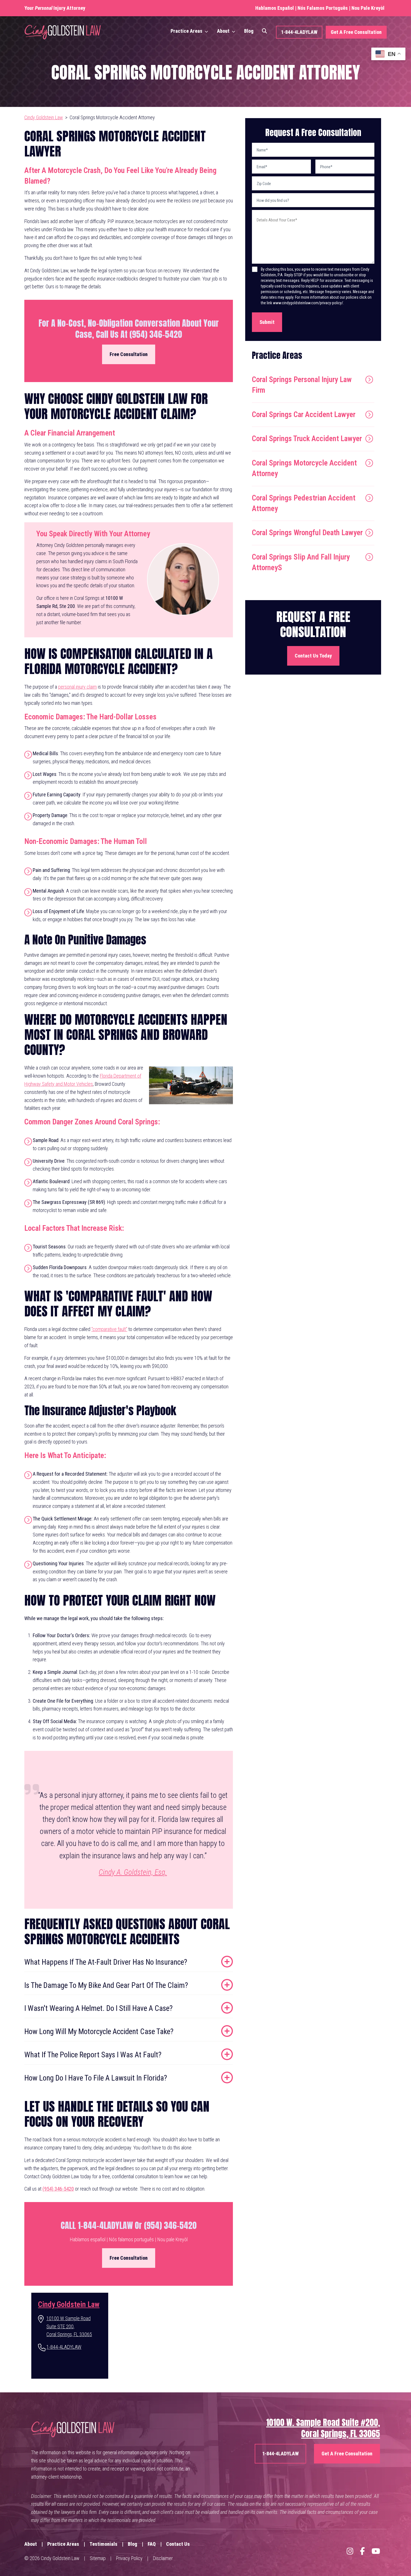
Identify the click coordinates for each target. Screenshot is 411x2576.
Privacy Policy (129, 2558)
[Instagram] (350, 2551)
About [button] (223, 31)
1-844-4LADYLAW (299, 32)
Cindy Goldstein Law (44, 117)
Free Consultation (129, 354)
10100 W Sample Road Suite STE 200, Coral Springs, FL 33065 (69, 2326)
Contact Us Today (313, 656)
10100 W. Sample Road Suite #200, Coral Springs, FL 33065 (323, 2428)
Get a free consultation (347, 2454)
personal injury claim (77, 687)
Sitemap (98, 2558)
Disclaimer (163, 2558)
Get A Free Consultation (356, 32)
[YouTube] (376, 2551)
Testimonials (103, 2544)
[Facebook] (362, 2551)
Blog (249, 31)
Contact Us (178, 2544)
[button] (209, 31)
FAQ (152, 2544)
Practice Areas (186, 31)
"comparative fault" (109, 1329)
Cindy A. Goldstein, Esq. (133, 1872)
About (31, 2544)
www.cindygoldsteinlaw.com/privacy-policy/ (308, 303)
